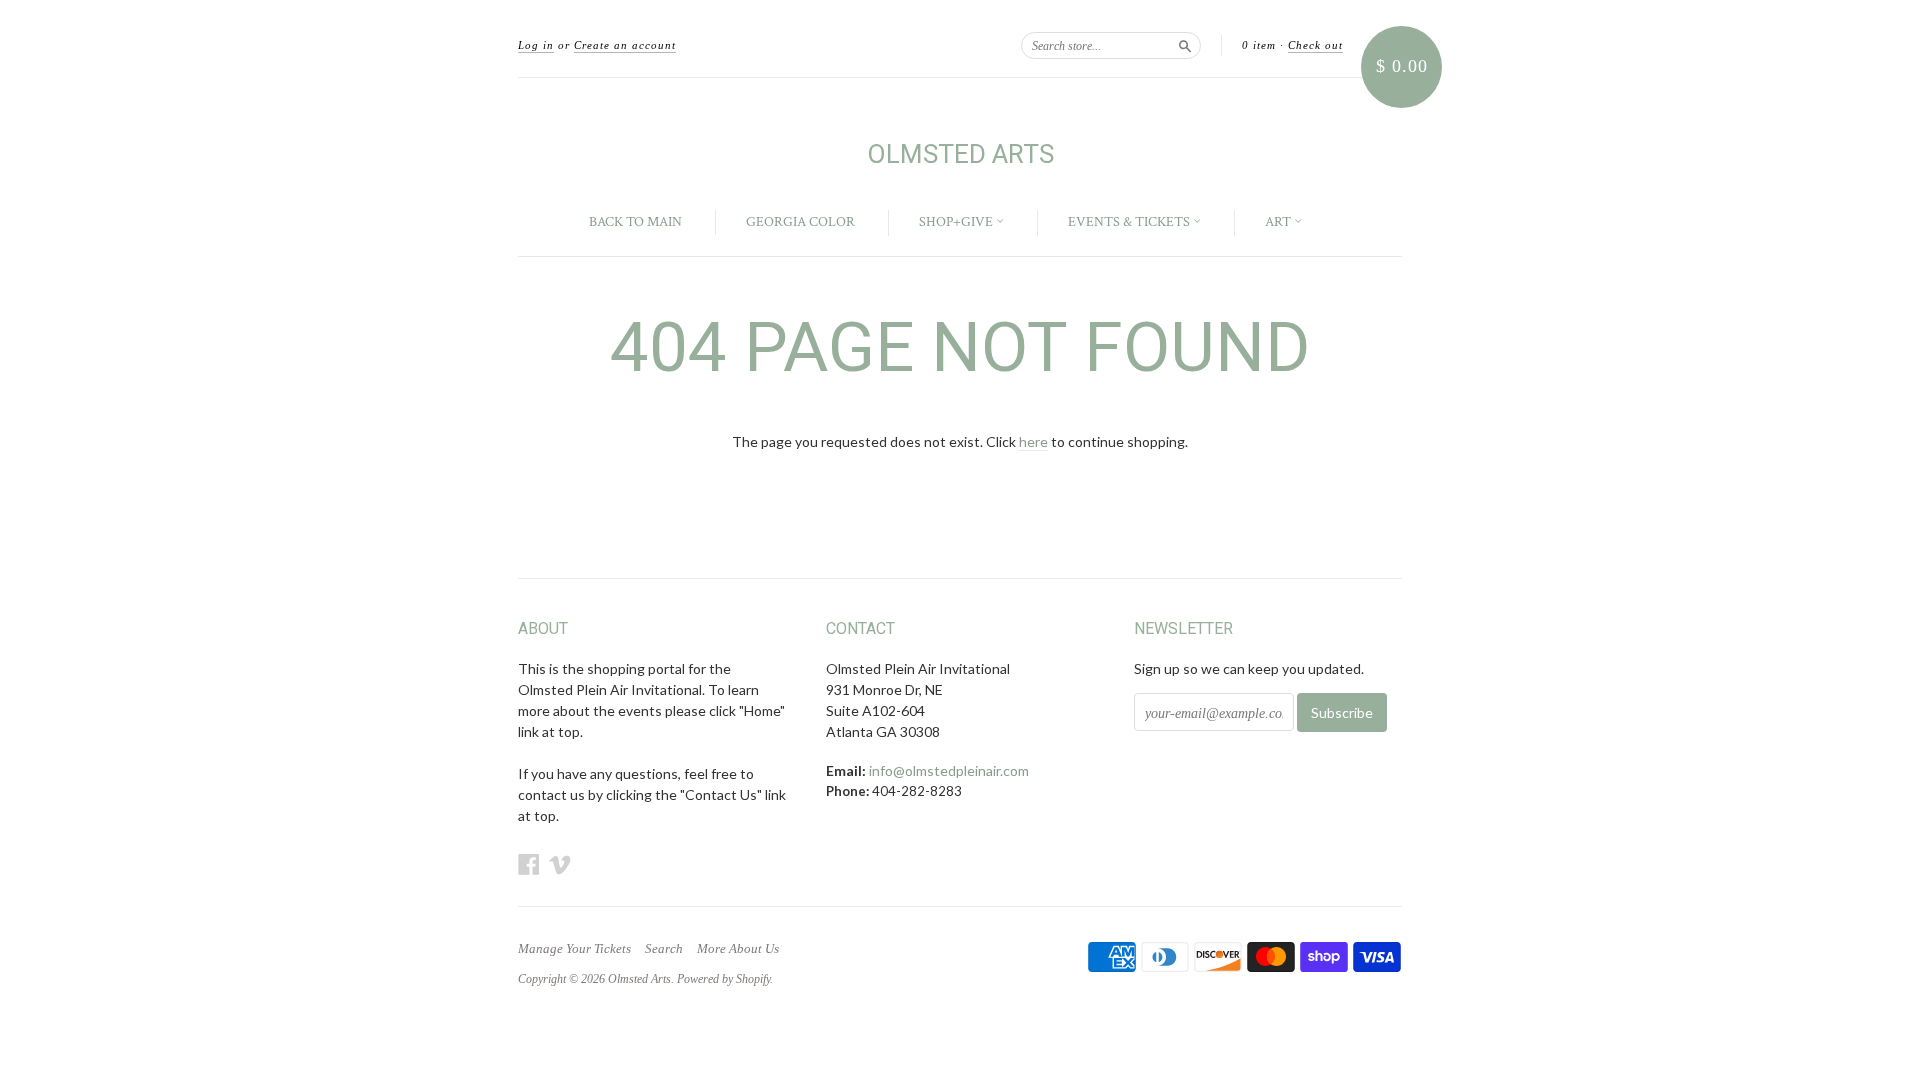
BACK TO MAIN (635, 222)
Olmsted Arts (960, 154)
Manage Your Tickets (574, 949)
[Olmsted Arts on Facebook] (529, 864)
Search (664, 949)
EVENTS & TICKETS (1130, 222)
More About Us (738, 949)
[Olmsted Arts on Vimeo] (560, 864)
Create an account (625, 45)
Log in (536, 45)
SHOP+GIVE (957, 222)
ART (1279, 222)
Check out (1315, 45)
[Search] (1185, 45)
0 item (1259, 45)
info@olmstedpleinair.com (949, 770)
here (1033, 441)
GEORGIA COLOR (800, 222)
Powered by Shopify (723, 979)
